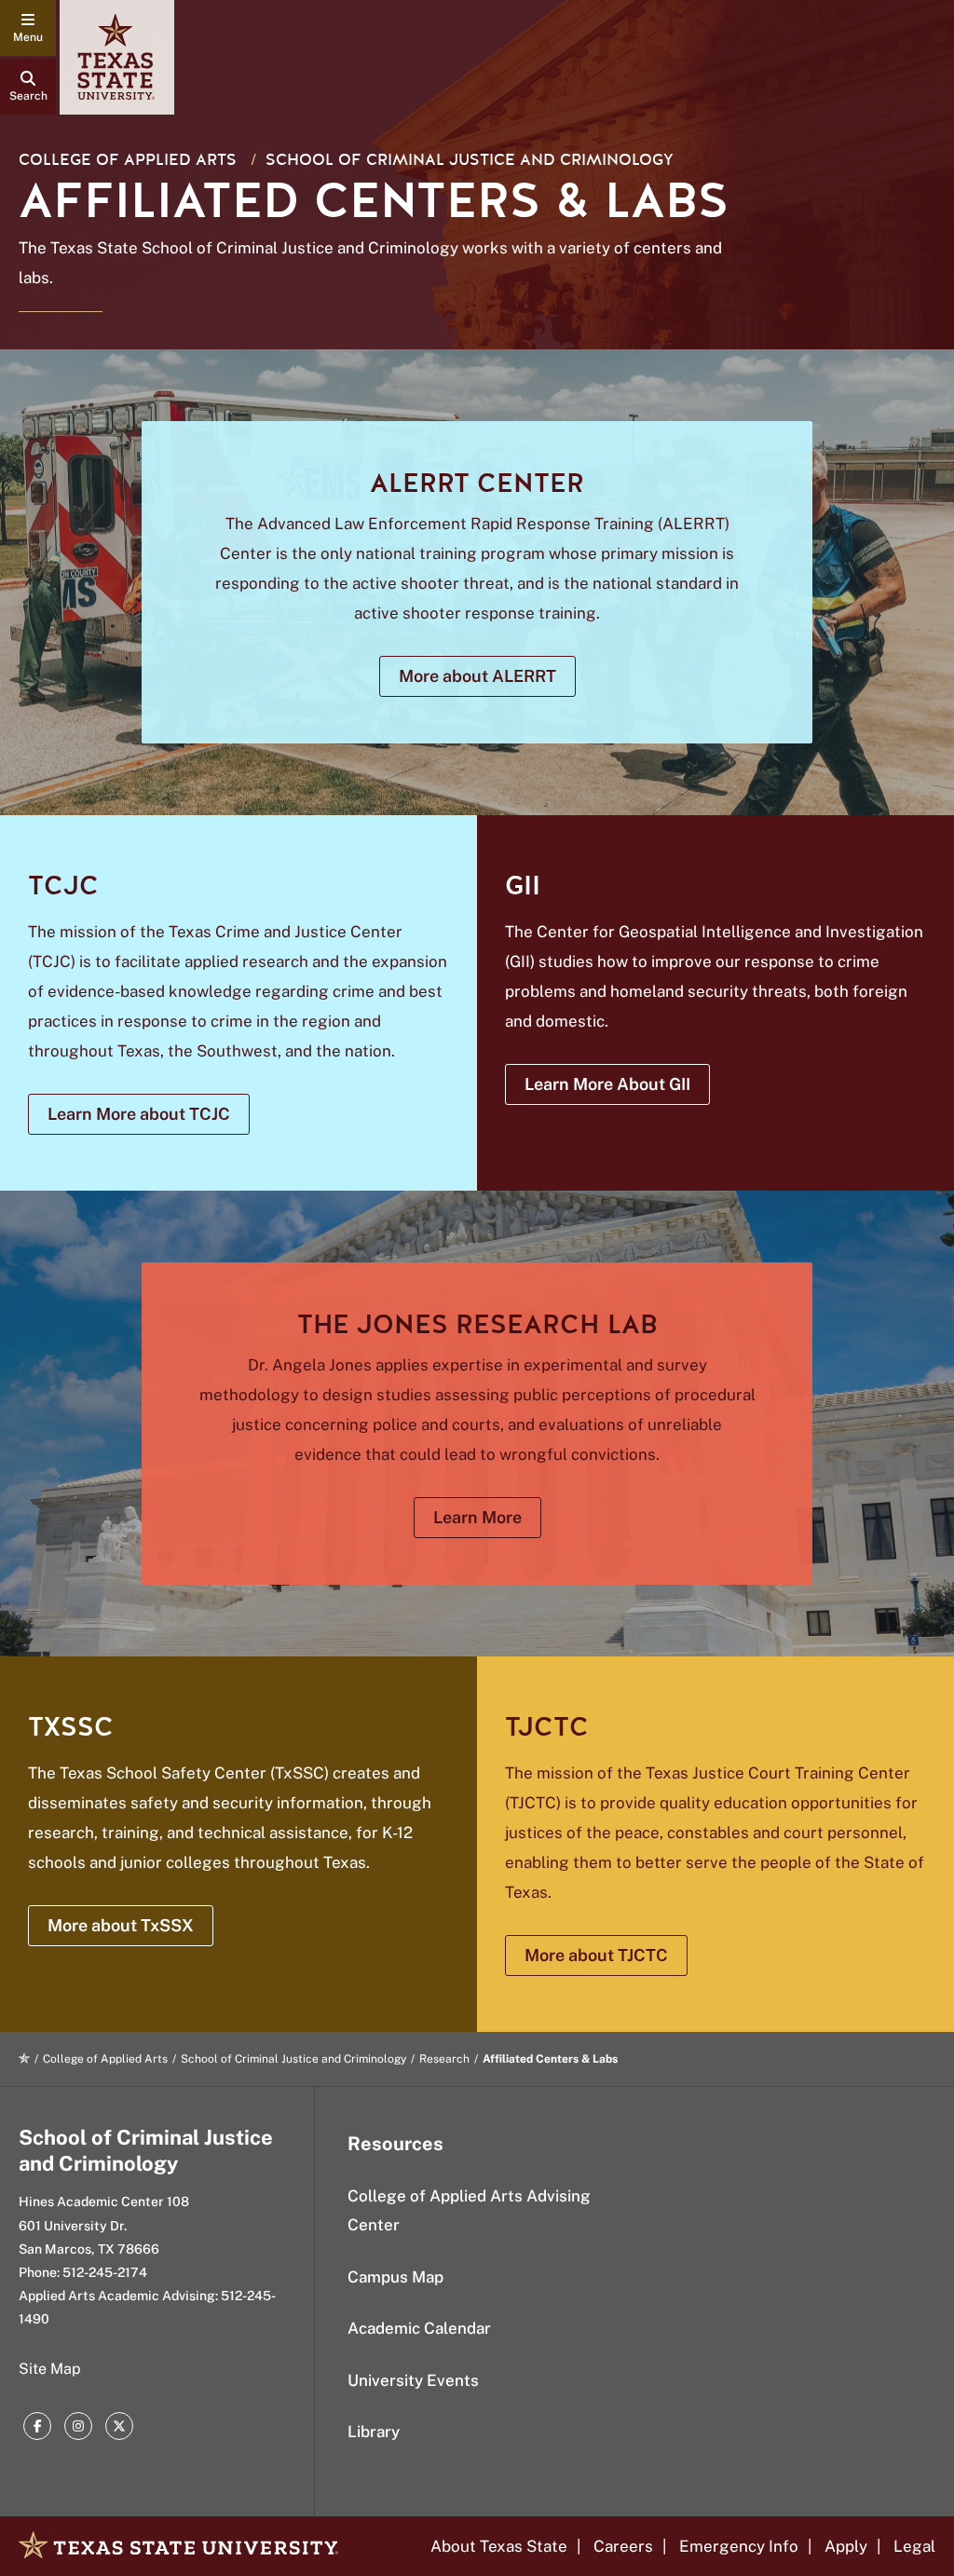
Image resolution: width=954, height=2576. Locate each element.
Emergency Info (739, 2546)
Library (374, 2432)
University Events (413, 2380)
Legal (914, 2546)
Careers (623, 2546)
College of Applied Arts (128, 160)
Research (444, 2059)
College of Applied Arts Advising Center (469, 2210)
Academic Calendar (419, 2328)
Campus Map (395, 2277)
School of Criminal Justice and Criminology (470, 160)
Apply (846, 2546)
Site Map (50, 2369)
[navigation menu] (28, 28)
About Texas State (499, 2546)
